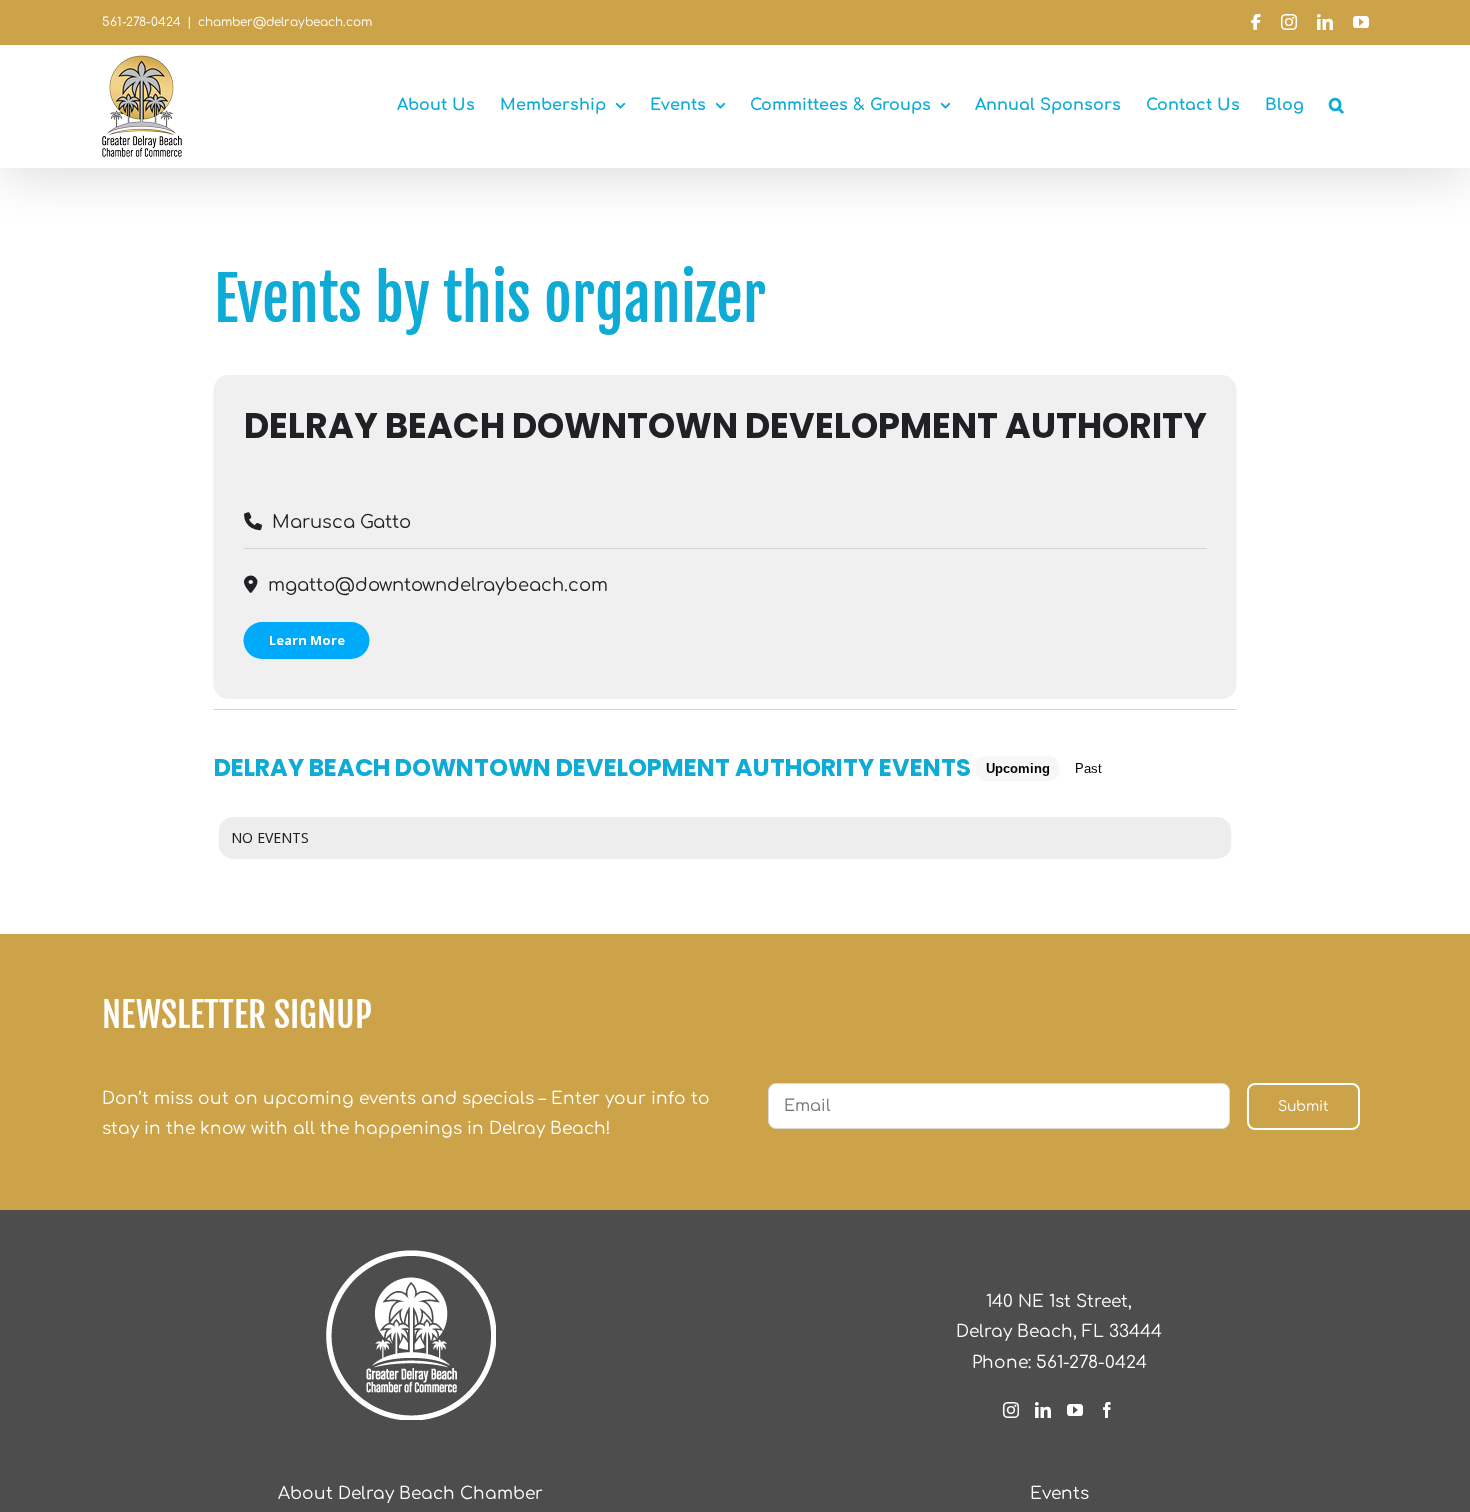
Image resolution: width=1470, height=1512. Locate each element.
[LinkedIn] (1043, 1410)
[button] (1336, 105)
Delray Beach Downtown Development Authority (725, 425)
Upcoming (1018, 768)
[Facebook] (1107, 1410)
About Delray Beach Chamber (410, 1493)
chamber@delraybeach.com (285, 22)
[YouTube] (1075, 1410)
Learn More (307, 640)
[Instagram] (1011, 1410)
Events (1059, 1493)
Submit (1303, 1106)
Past (1088, 768)
